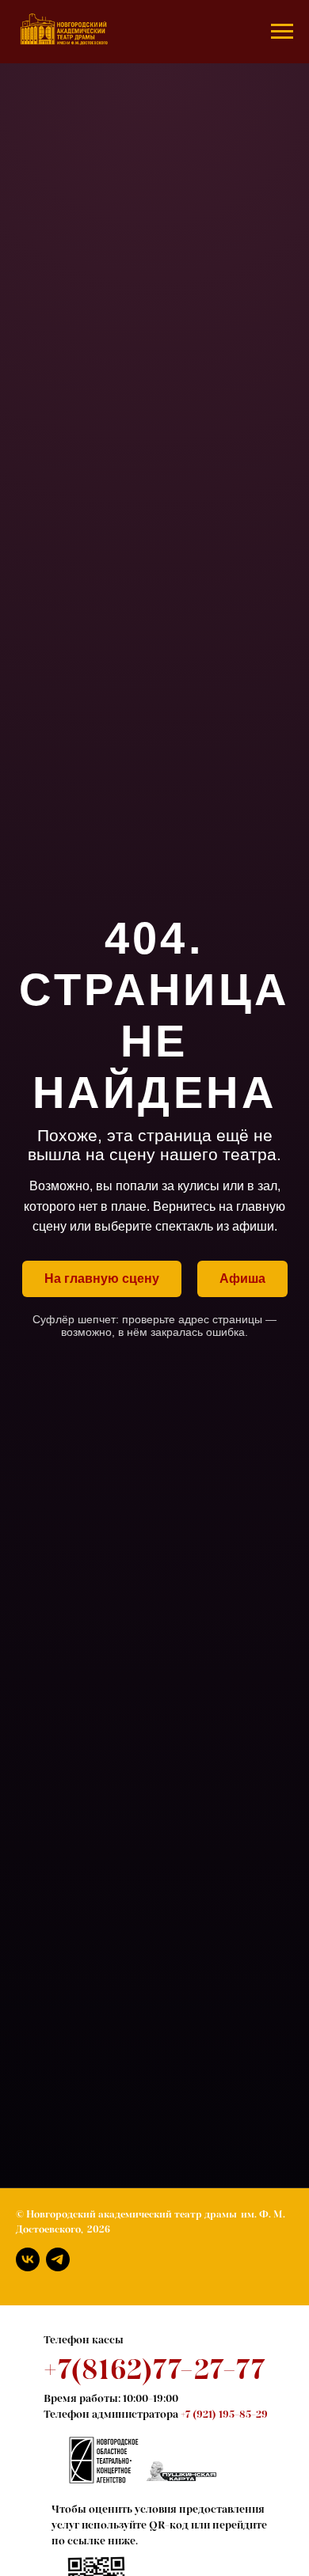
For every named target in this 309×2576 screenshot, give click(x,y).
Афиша (242, 1279)
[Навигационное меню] (282, 32)
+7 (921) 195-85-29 (224, 2414)
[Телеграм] (58, 2259)
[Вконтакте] (28, 2259)
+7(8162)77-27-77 (154, 2369)
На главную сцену (102, 1279)
